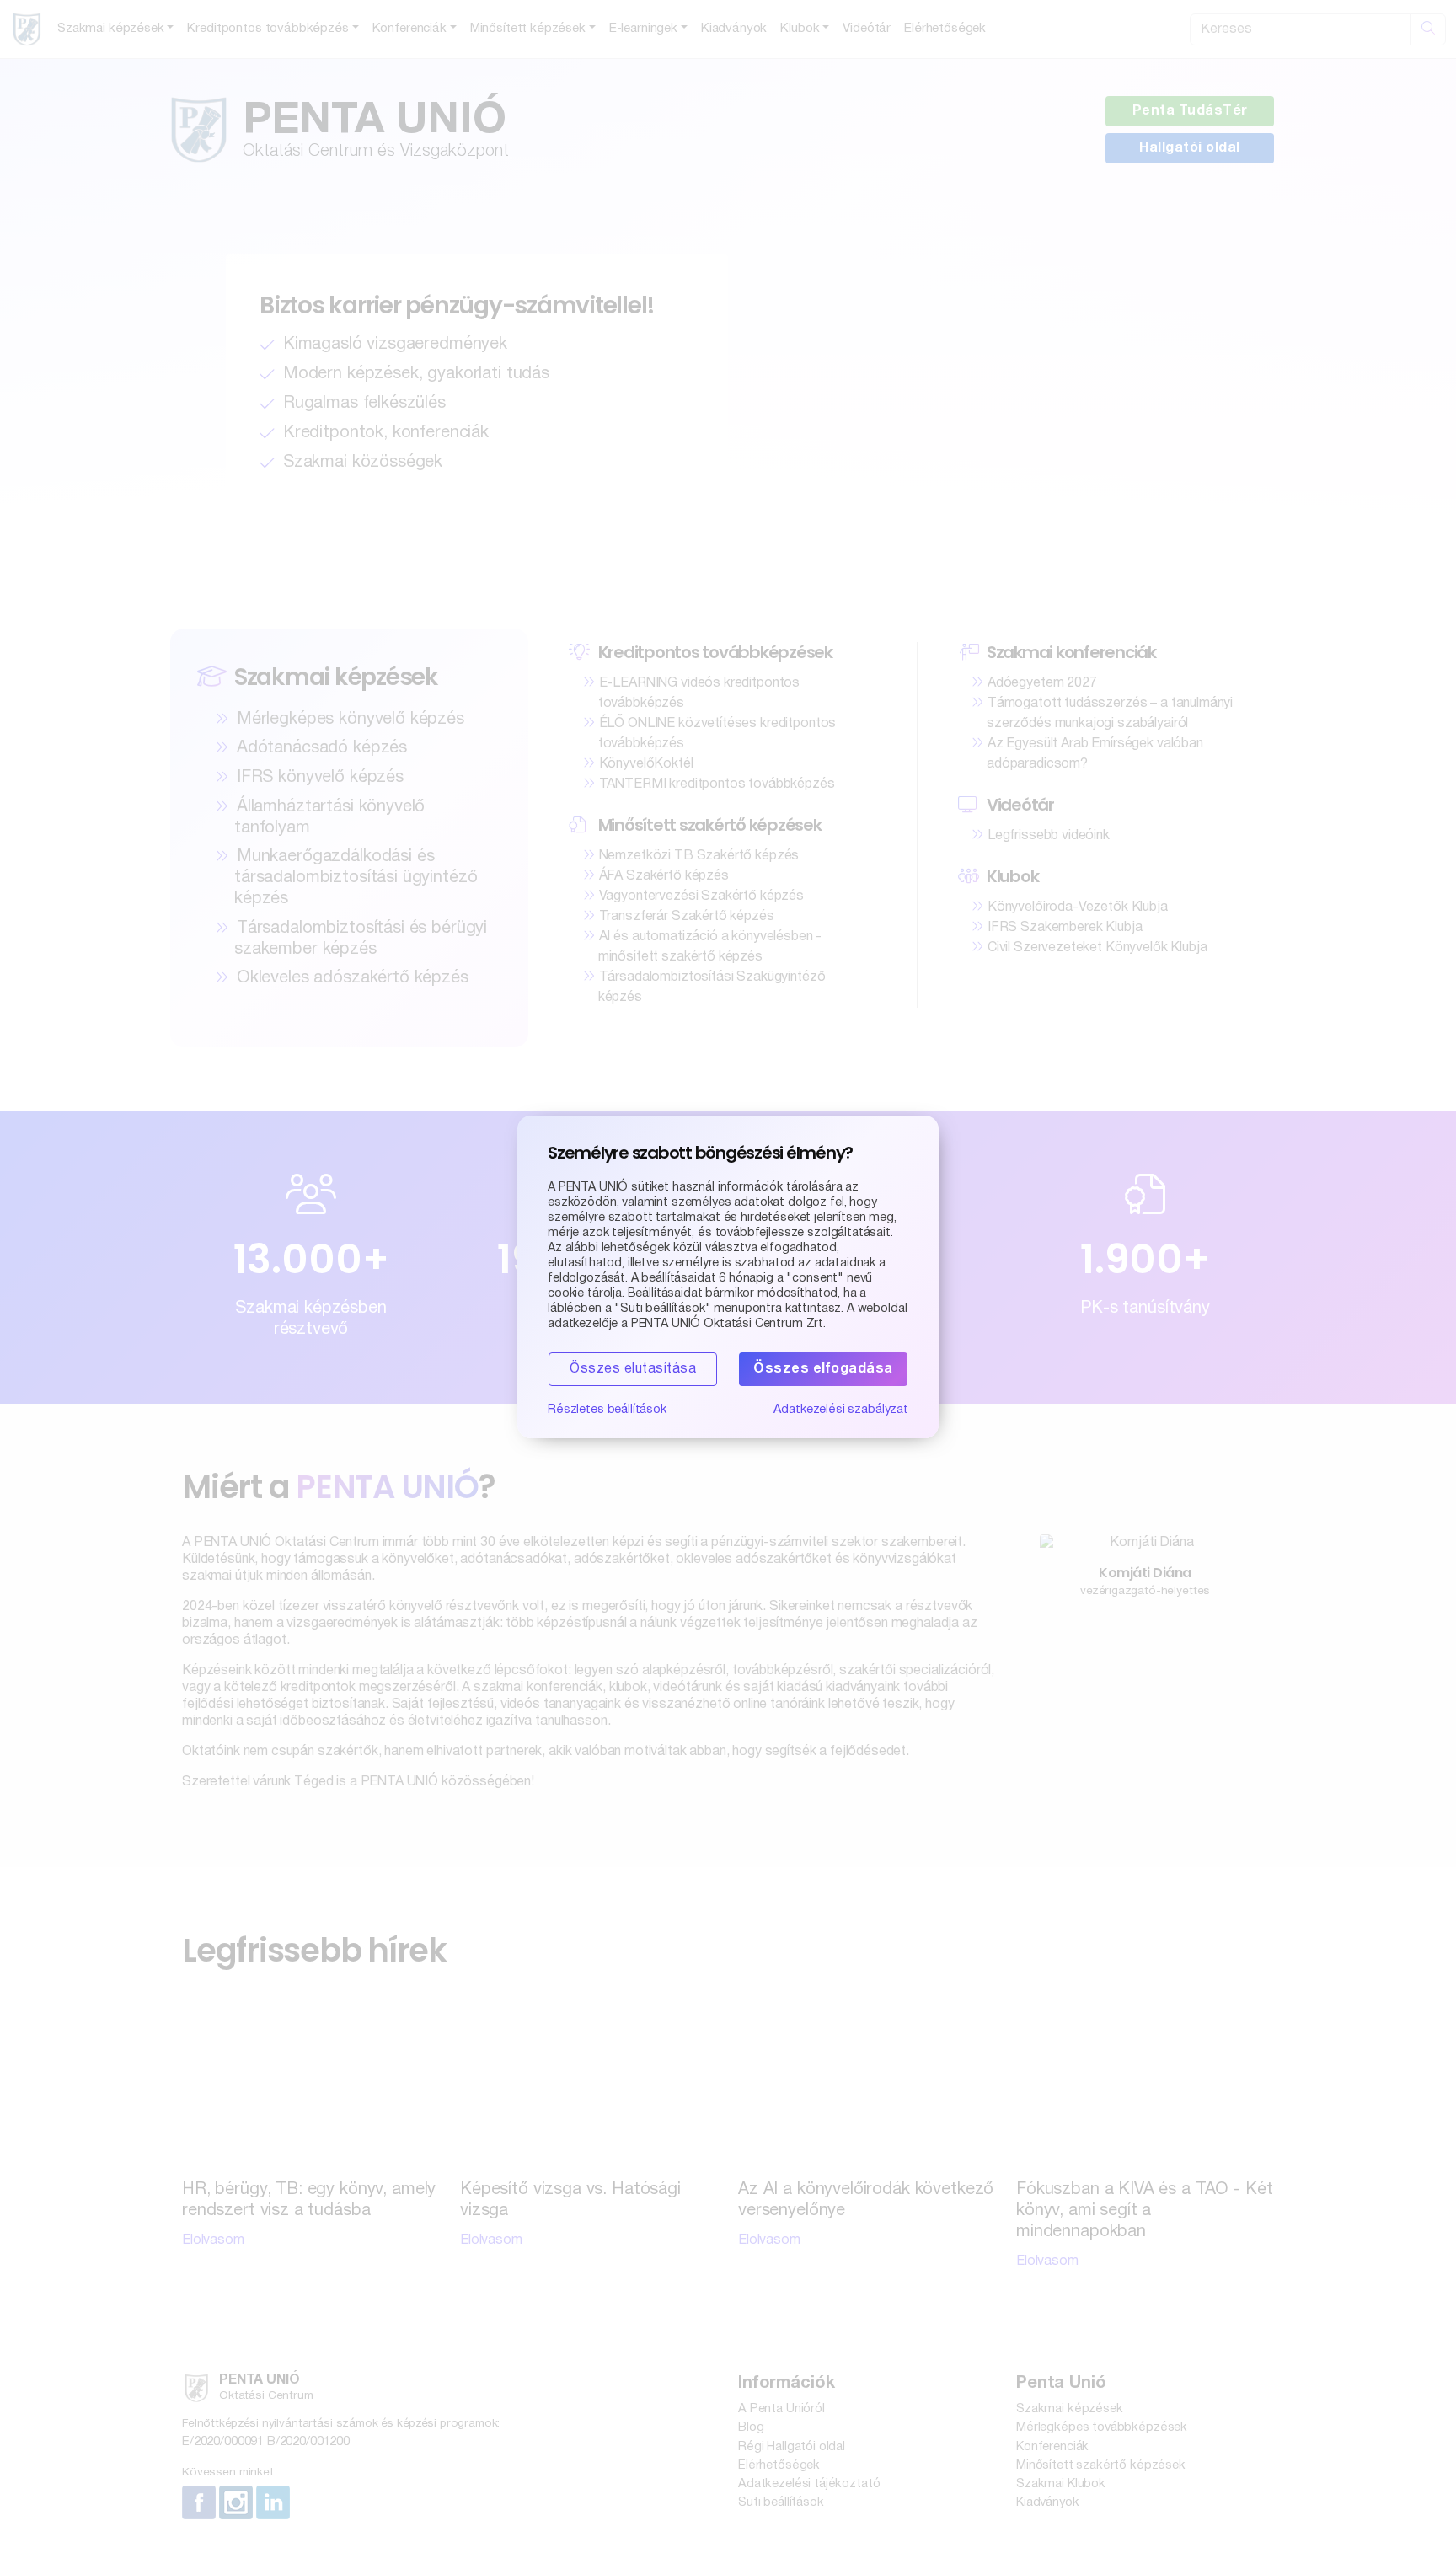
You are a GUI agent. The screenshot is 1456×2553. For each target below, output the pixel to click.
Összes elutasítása (633, 1369)
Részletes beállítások (607, 1410)
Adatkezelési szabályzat (841, 1410)
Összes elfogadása (823, 1369)
